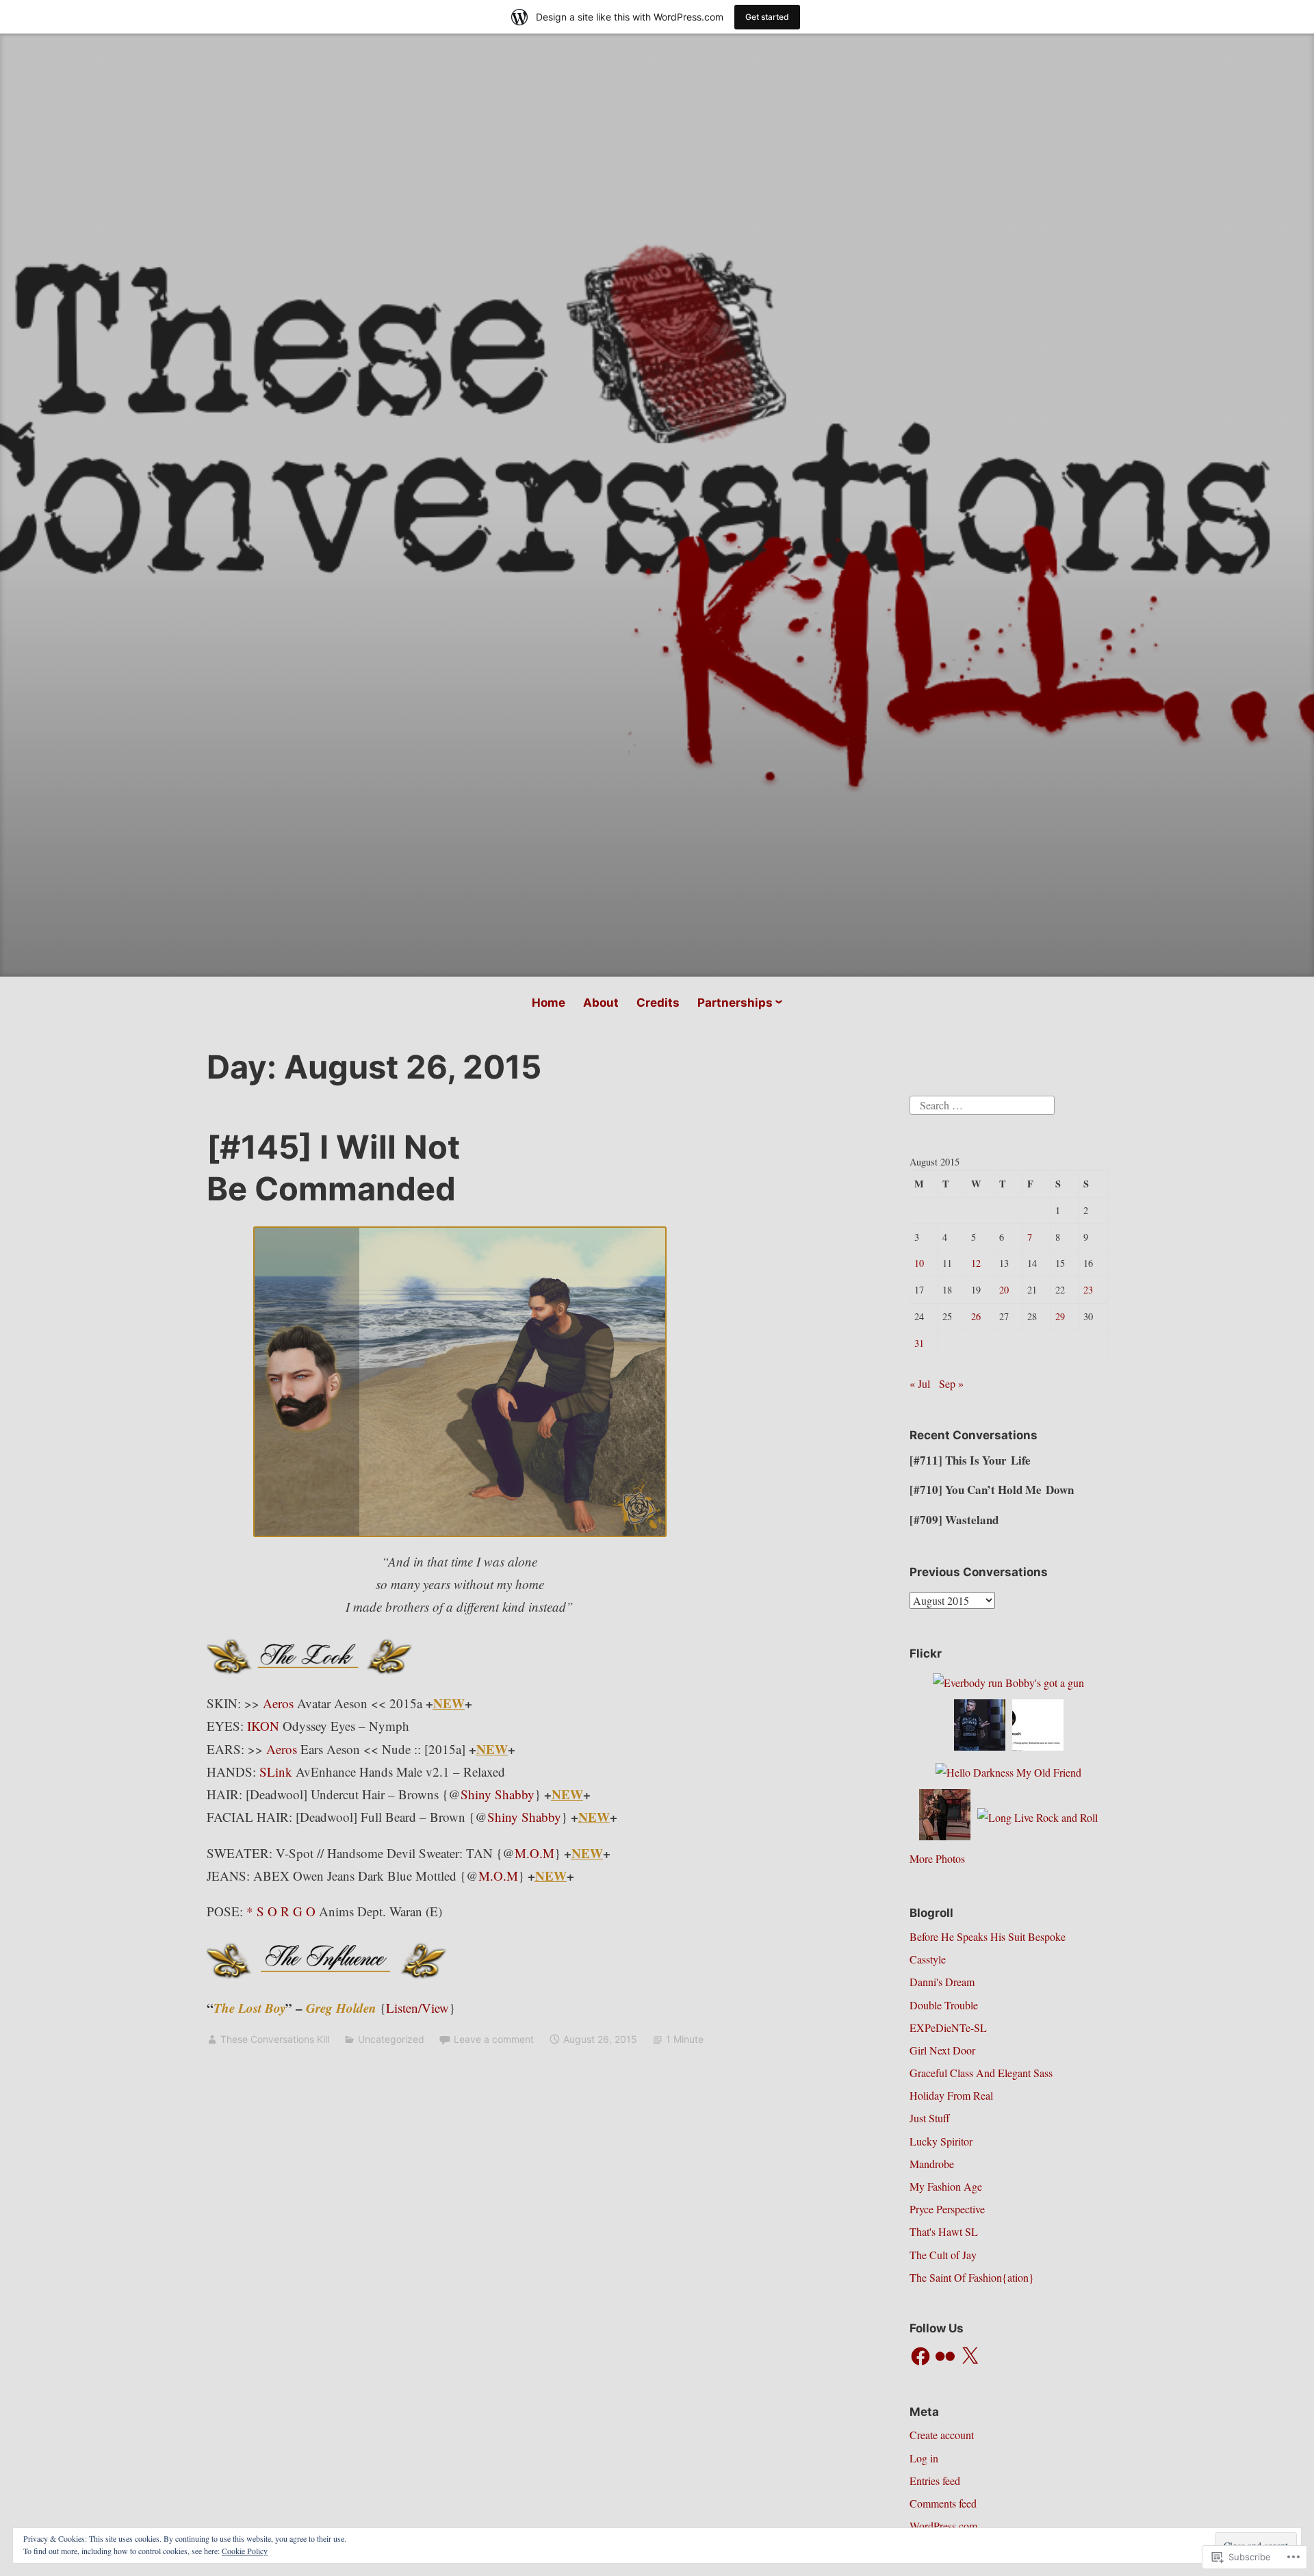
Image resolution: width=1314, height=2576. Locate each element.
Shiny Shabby (498, 1794)
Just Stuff (930, 2118)
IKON (263, 1726)
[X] (970, 2356)
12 (976, 1263)
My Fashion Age (946, 2186)
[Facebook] (920, 2356)
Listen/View (417, 2008)
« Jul (920, 1383)
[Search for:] (982, 1103)
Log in (924, 2458)
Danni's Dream (942, 1982)
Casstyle (928, 1959)
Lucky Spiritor (941, 2141)
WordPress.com (943, 2526)
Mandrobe (932, 2164)
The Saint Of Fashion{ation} (972, 2277)
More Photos (937, 1858)
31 (919, 1343)
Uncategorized (391, 2039)
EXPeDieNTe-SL (948, 2027)
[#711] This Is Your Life (970, 1460)
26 (976, 1316)
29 (1060, 1316)
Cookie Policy (245, 2551)
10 (919, 1263)
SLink (276, 1772)
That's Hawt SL (944, 2231)
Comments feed (943, 2503)
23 (1088, 1290)
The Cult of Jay (943, 2255)
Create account (942, 2435)
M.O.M (534, 1853)
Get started (767, 17)
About (601, 1003)
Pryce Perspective (947, 2209)
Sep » (951, 1383)
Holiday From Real (951, 2095)
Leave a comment (494, 2039)
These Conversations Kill (275, 2039)
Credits (658, 1003)
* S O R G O (281, 1911)
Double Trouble (944, 2005)
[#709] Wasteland (954, 1520)
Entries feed (935, 2481)
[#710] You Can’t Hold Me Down (992, 1490)
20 (1004, 1290)
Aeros (278, 1703)
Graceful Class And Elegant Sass (981, 2073)
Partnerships (735, 1003)
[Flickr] (945, 2356)
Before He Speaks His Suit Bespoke (988, 1936)
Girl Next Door (942, 2050)
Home (549, 1003)
